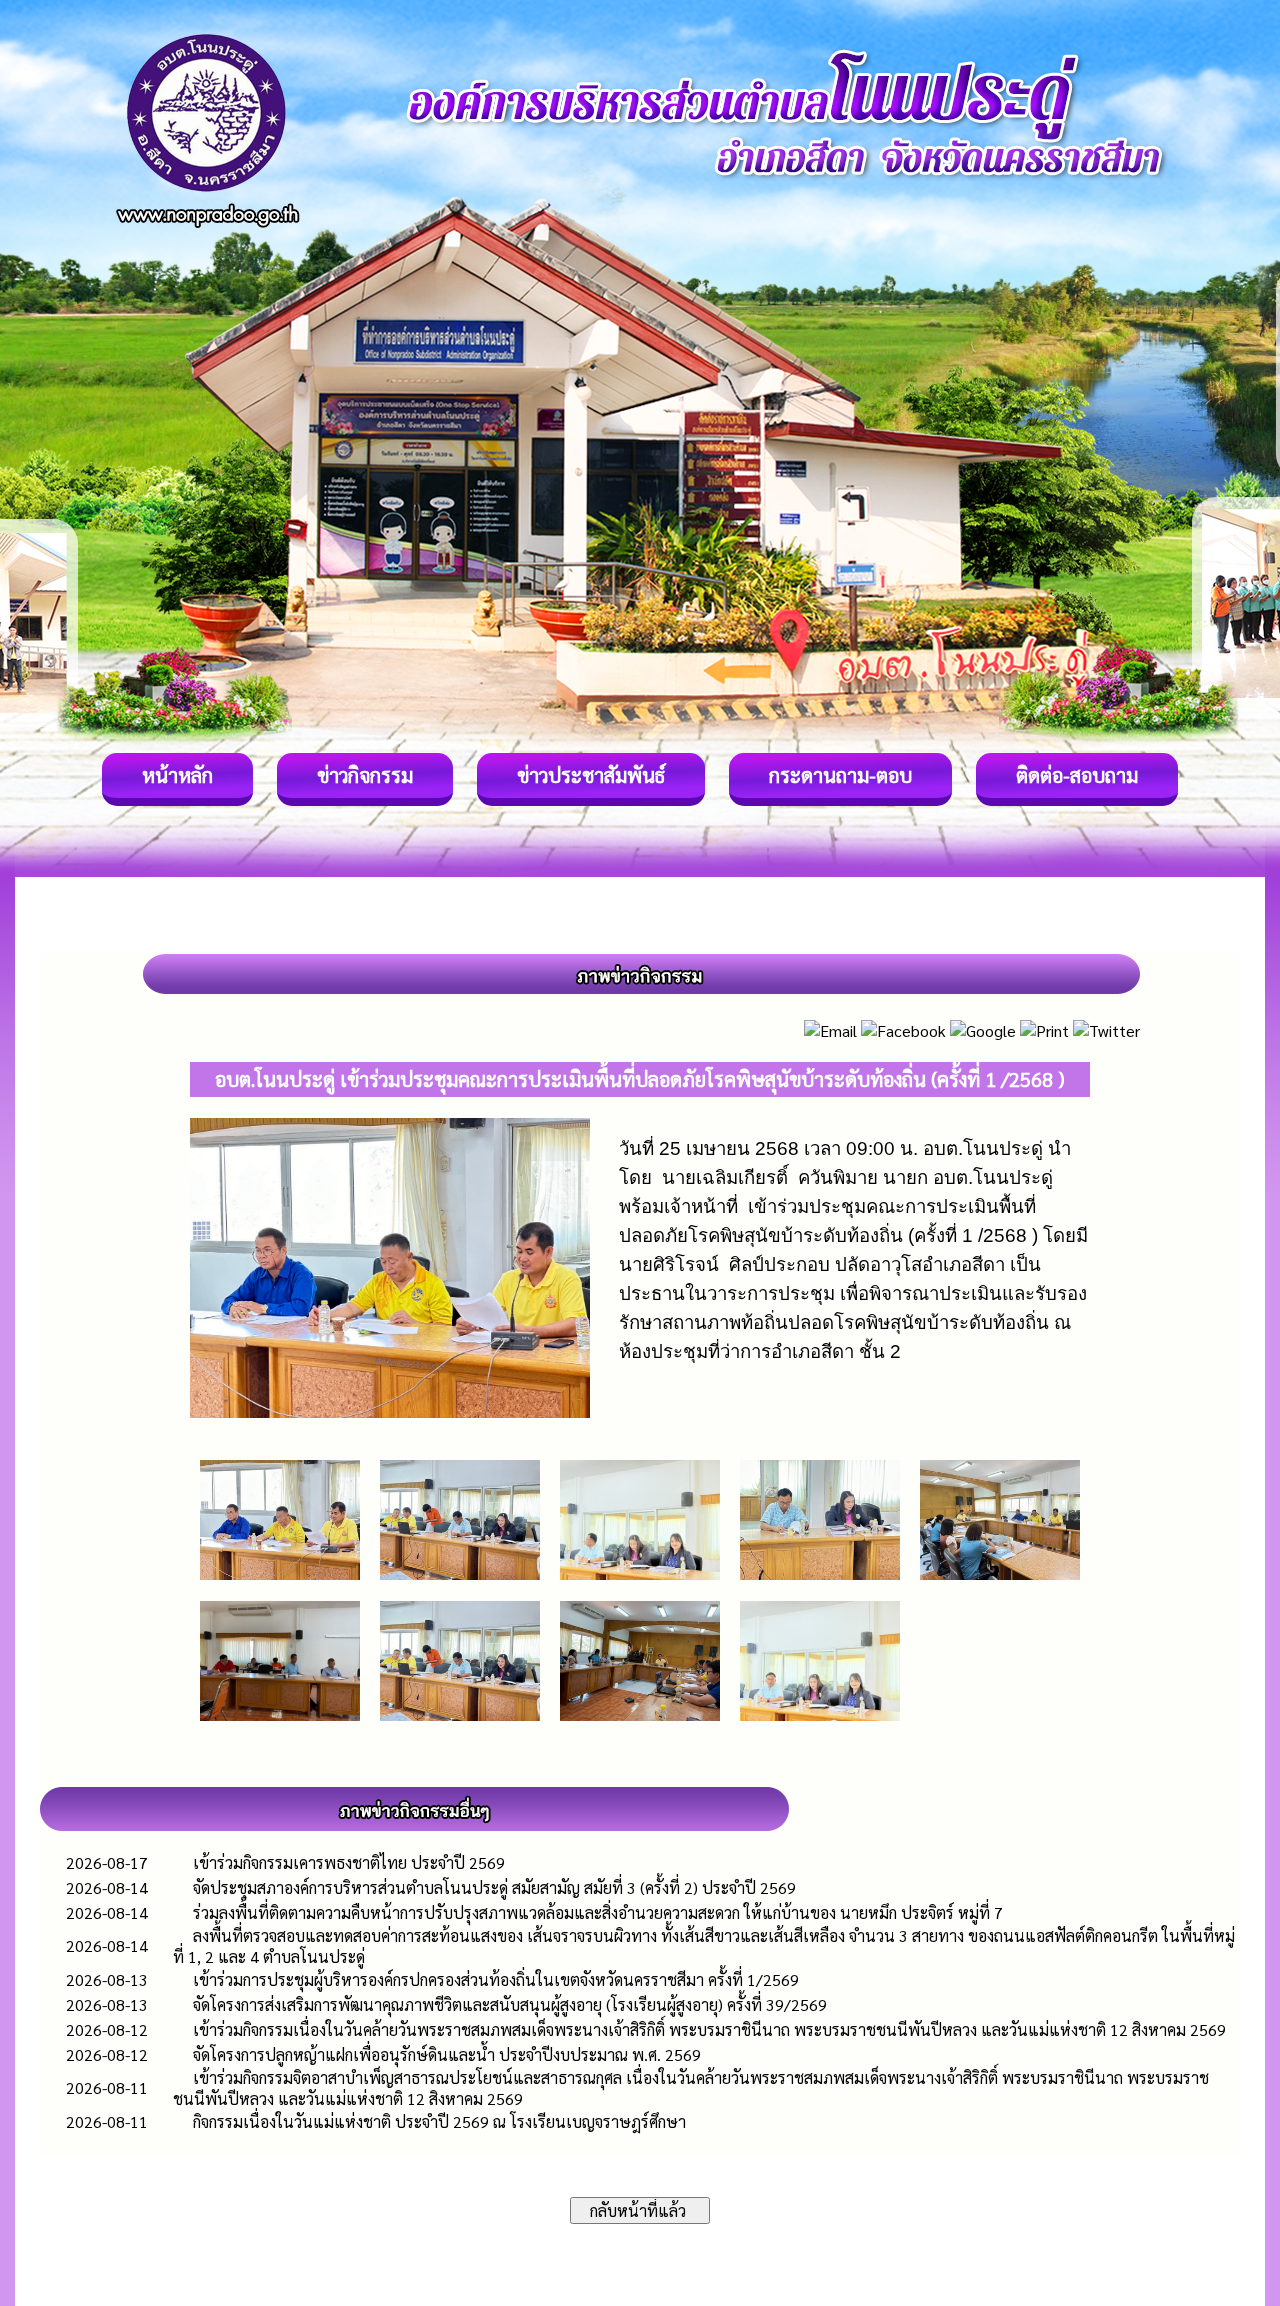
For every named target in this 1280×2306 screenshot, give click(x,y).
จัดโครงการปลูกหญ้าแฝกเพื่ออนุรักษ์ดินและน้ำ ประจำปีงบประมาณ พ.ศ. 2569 (447, 2054)
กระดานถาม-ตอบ (840, 775)
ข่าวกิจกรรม (365, 775)
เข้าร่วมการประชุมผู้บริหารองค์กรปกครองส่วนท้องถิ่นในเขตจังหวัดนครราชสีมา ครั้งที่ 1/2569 (496, 1979)
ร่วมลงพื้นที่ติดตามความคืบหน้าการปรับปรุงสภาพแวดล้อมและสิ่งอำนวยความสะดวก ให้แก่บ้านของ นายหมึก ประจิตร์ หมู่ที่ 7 (598, 1912)
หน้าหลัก (177, 775)
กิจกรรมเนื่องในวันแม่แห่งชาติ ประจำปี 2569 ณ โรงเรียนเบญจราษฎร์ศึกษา (439, 2121)
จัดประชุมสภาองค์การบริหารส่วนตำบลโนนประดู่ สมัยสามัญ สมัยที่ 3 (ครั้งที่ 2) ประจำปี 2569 (494, 1887)
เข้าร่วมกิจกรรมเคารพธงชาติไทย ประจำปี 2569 (349, 1862)
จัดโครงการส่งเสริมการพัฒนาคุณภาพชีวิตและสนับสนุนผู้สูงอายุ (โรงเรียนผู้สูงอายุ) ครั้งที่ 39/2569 (510, 2004)
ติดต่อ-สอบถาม (1077, 775)
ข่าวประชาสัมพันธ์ (591, 775)
